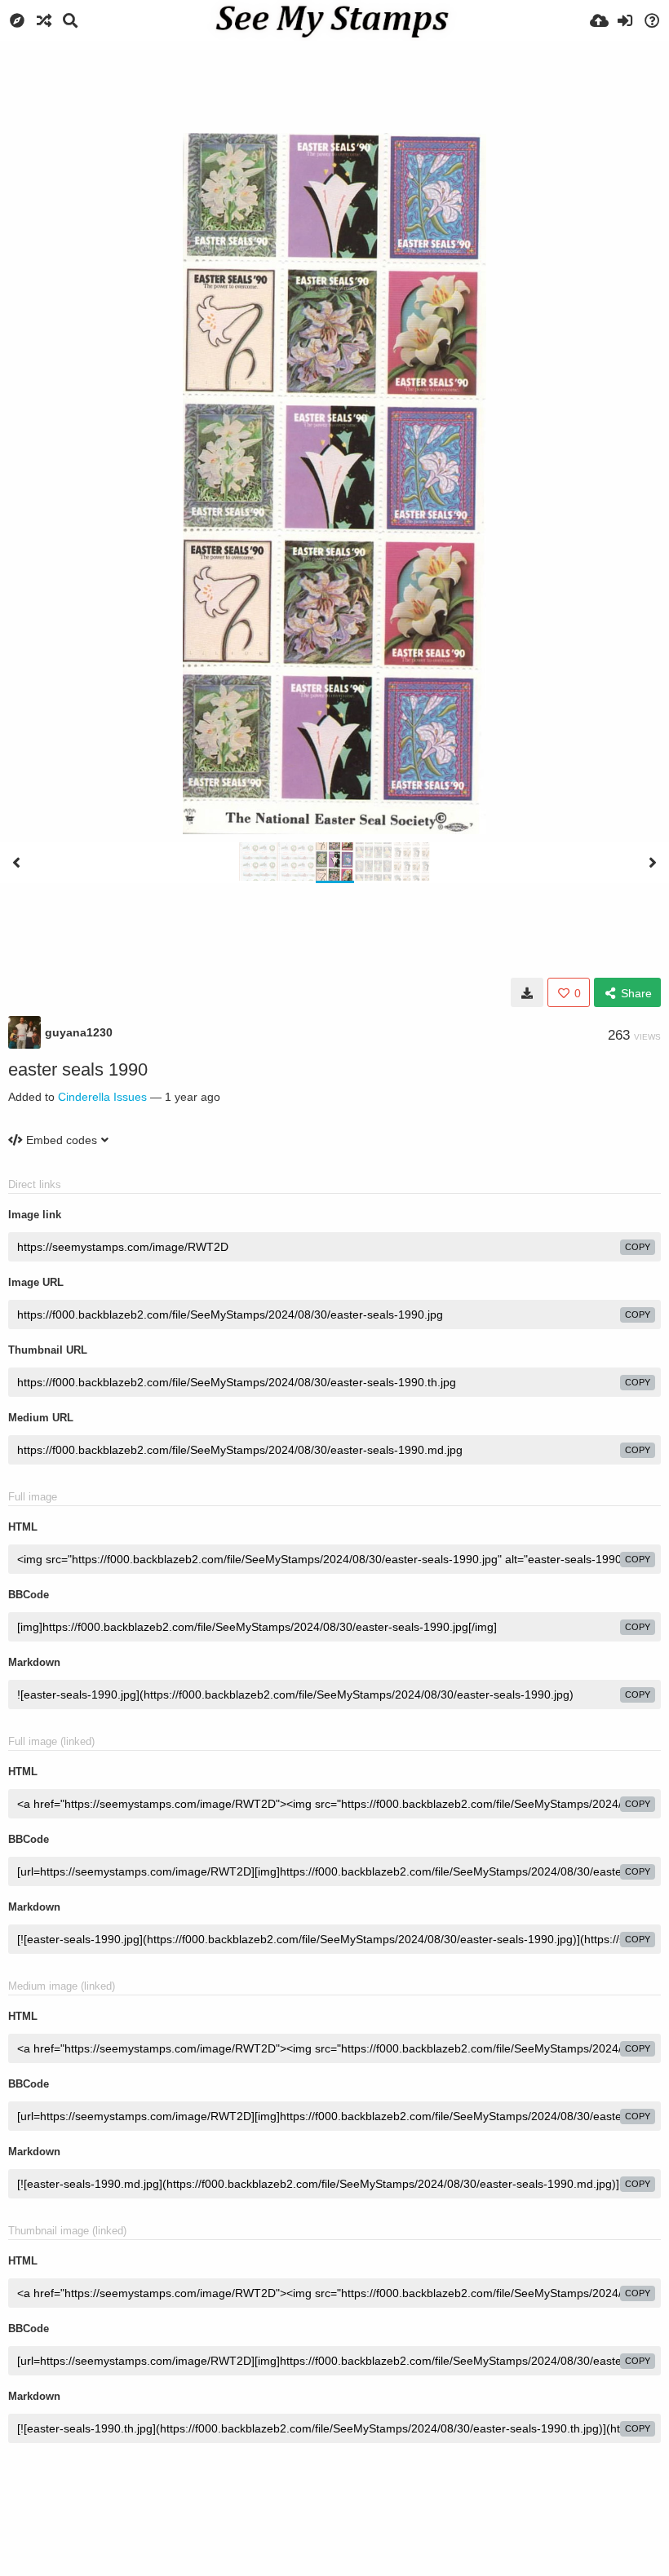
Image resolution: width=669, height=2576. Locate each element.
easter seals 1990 (78, 1069)
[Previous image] (16, 863)
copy (638, 1247)
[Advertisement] (334, 86)
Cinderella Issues (102, 1097)
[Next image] (653, 863)
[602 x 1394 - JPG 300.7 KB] (527, 992)
